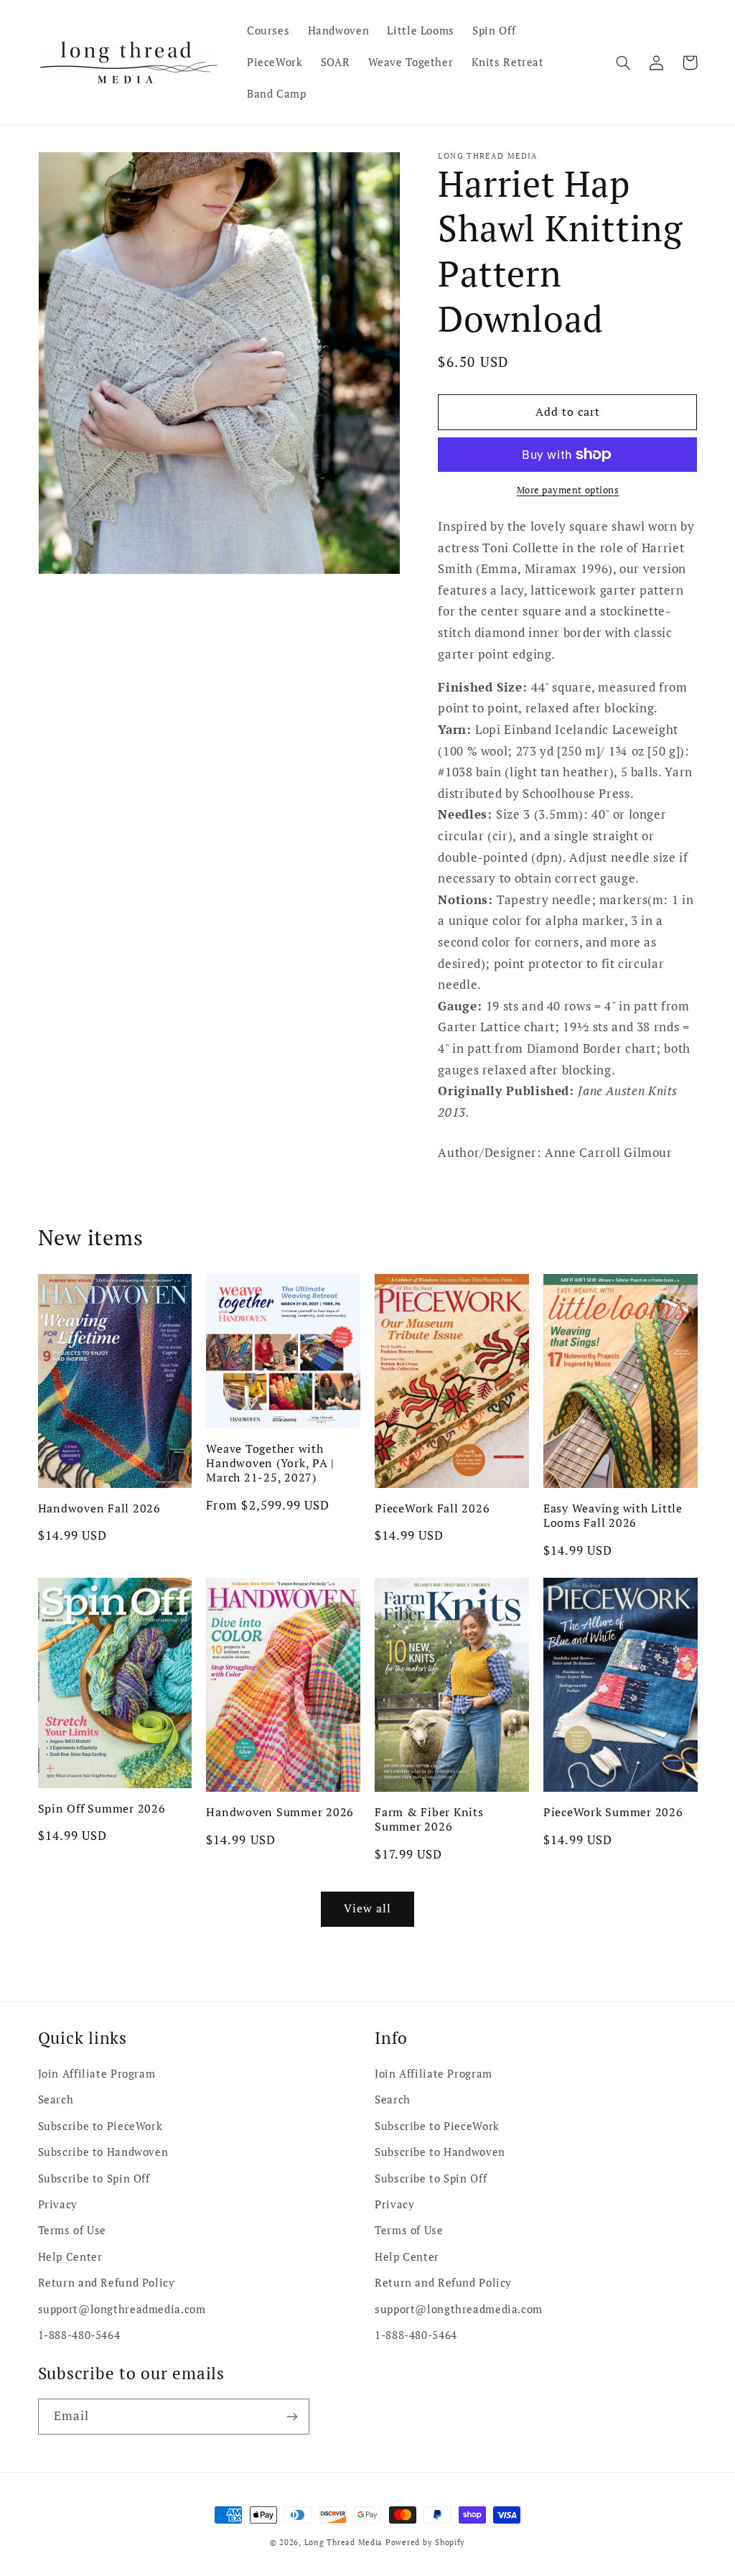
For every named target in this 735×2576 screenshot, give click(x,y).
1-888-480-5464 (79, 2335)
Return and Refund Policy (107, 2283)
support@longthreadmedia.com (122, 2309)
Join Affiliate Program (97, 2074)
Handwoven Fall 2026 (99, 1508)
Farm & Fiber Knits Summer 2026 (429, 1819)
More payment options (568, 490)
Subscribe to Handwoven (103, 2152)
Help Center (70, 2257)
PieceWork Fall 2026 (432, 1508)
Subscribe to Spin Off (94, 2179)
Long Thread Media (344, 2542)
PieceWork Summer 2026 (613, 1812)
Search (56, 2100)
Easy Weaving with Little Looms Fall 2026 (613, 1516)
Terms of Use (72, 2230)
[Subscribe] (291, 2416)
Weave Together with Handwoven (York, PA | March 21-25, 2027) (270, 1463)
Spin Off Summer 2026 (102, 1808)
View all (367, 1908)
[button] (624, 62)
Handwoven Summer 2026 (280, 1812)
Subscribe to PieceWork (100, 2126)
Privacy (58, 2204)
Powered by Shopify (425, 2542)
